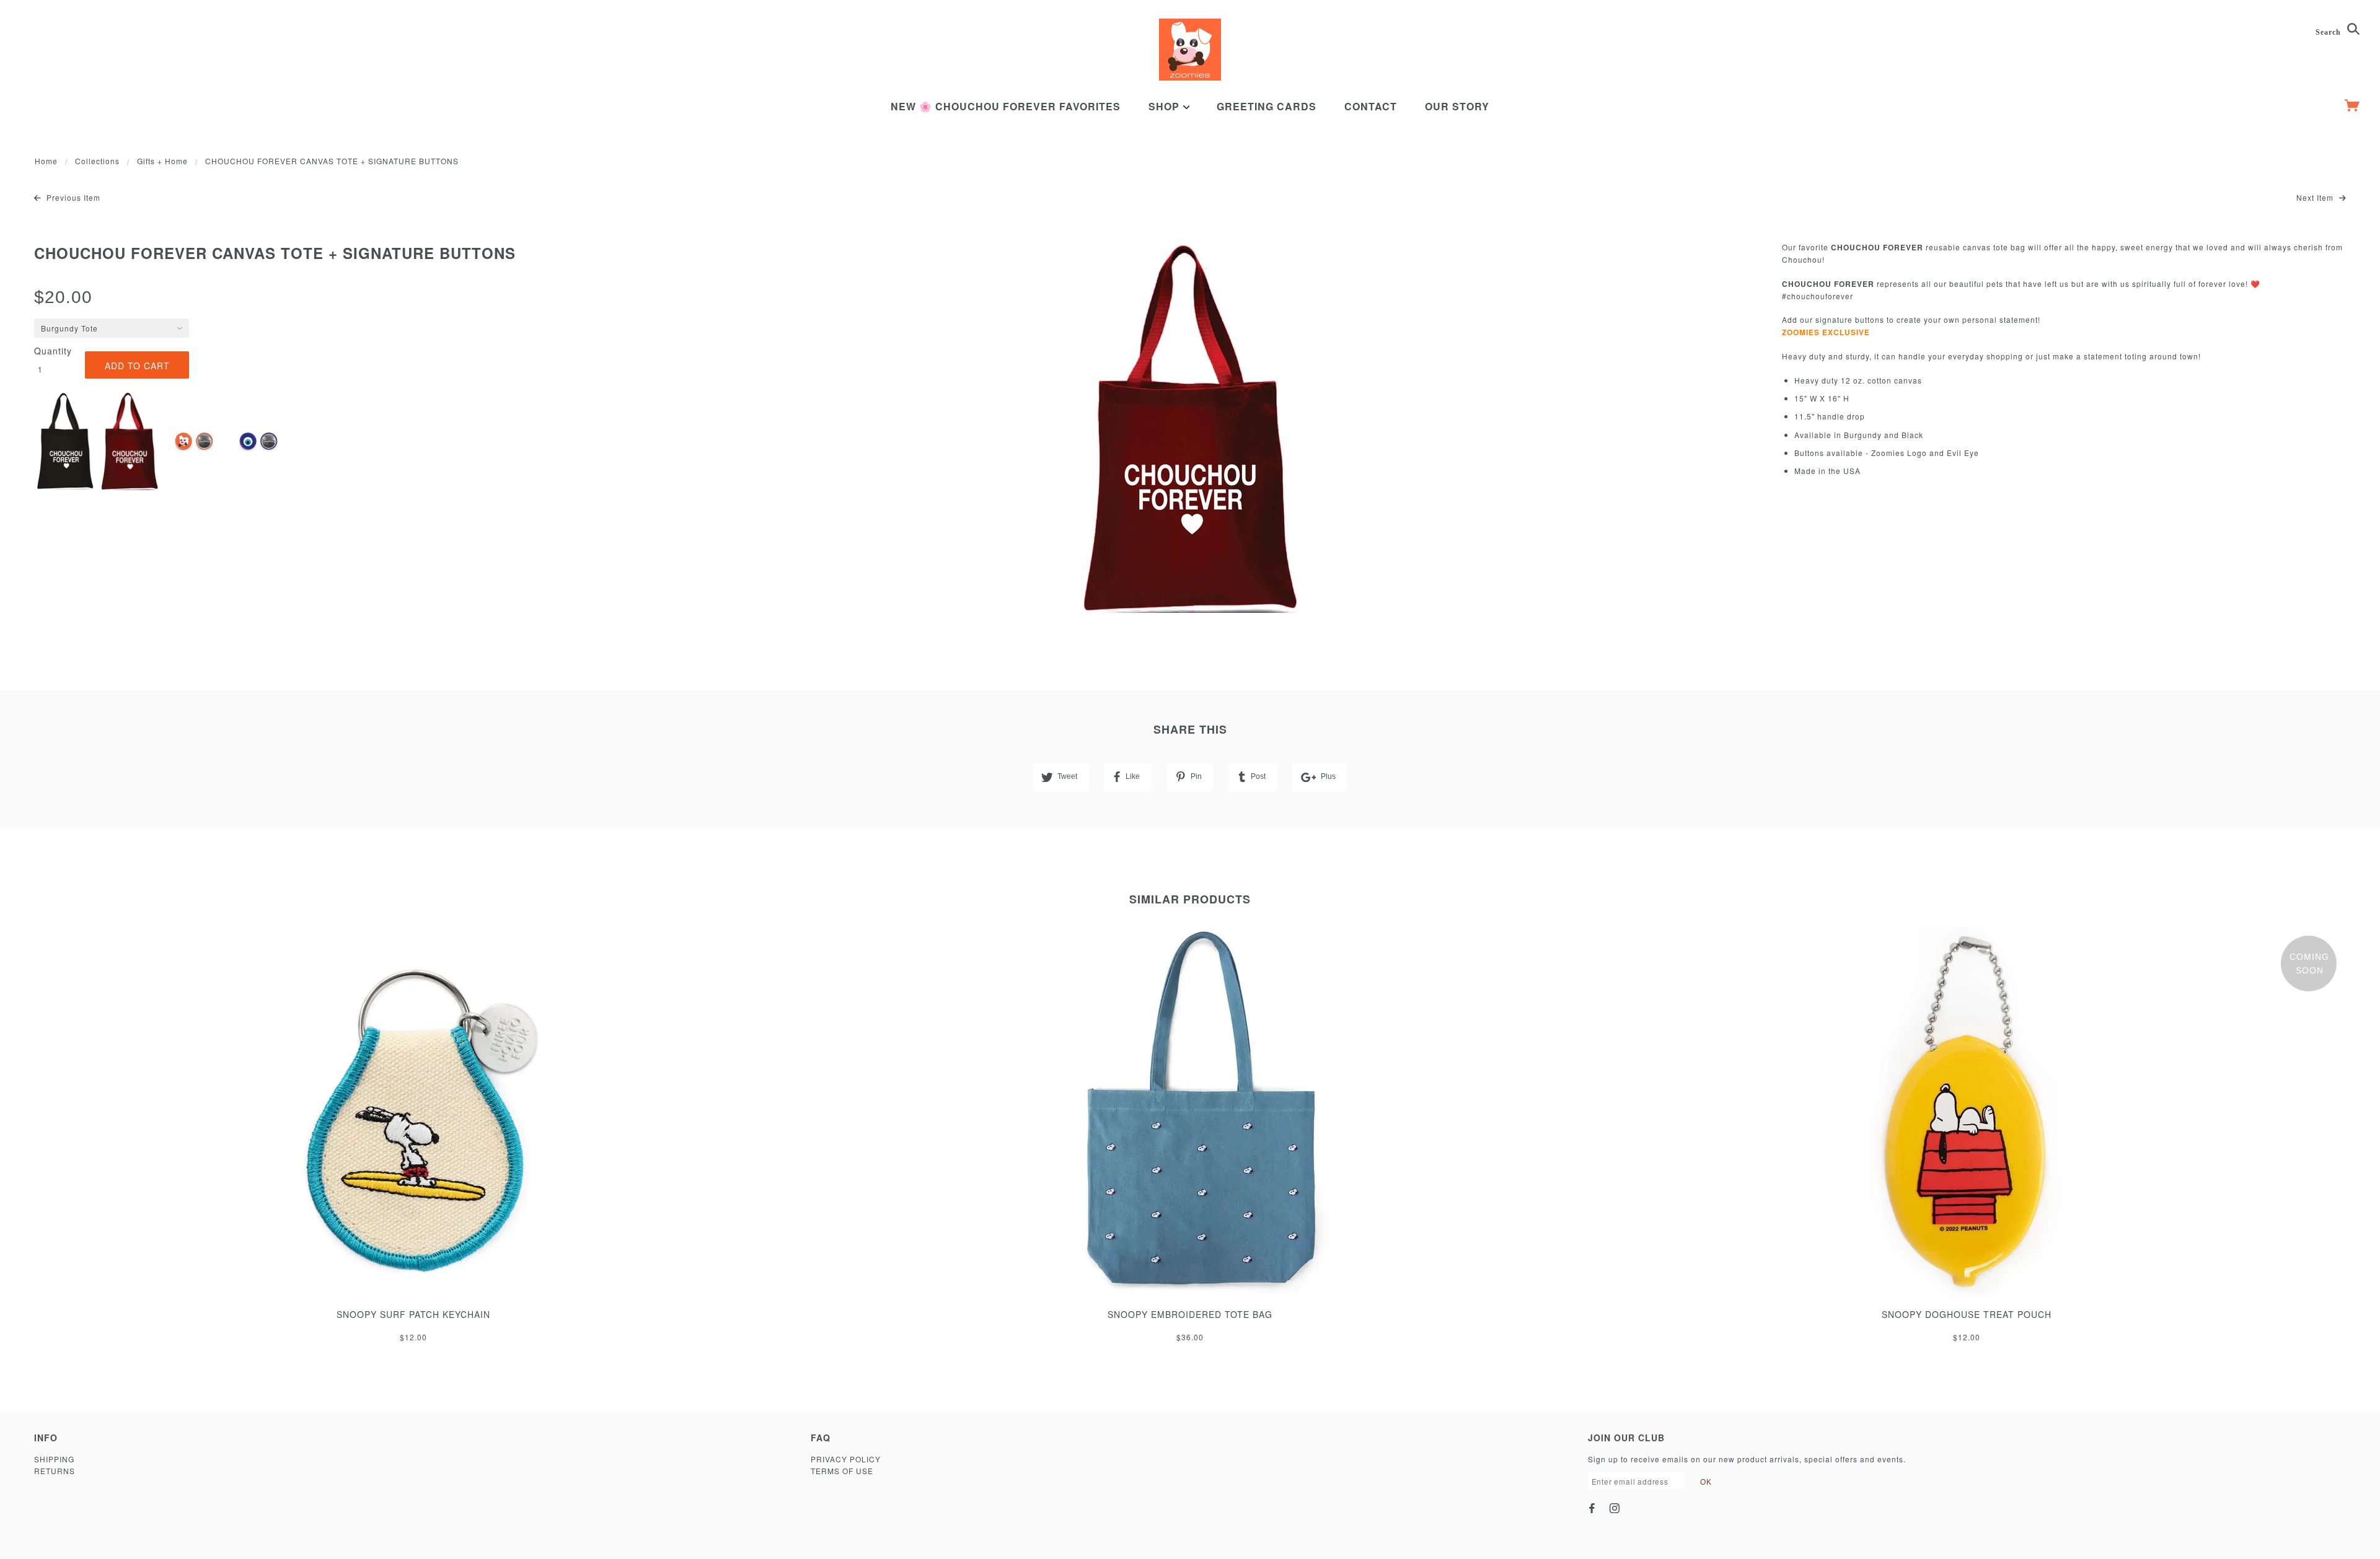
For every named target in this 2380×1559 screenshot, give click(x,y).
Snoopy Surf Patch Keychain (413, 1314)
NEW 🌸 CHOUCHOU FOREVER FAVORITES (1006, 106)
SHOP (1166, 106)
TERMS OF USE (842, 1471)
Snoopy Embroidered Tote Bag (1190, 1314)
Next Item (2316, 197)
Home (46, 161)
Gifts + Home (162, 161)
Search (2329, 32)
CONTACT (1371, 106)
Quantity (53, 351)
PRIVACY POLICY (846, 1459)
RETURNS (55, 1471)
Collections (97, 161)
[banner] (1190, 50)
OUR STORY (1457, 106)
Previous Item (72, 197)
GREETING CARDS (1267, 106)
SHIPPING (54, 1459)
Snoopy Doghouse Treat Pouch (1967, 1314)
